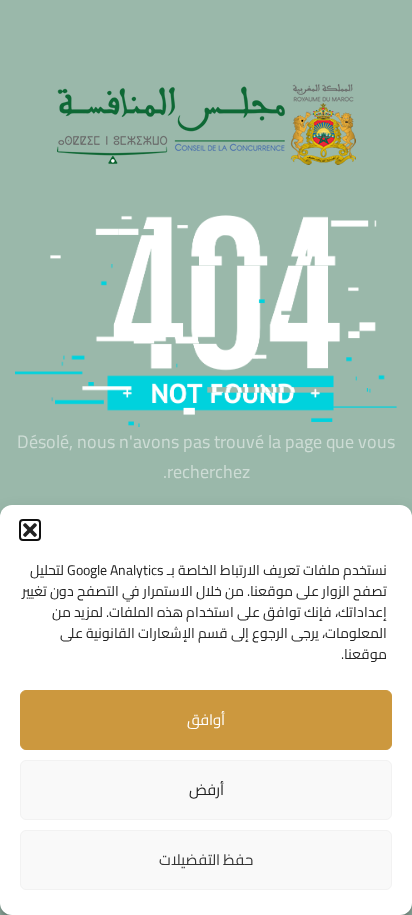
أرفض (206, 789)
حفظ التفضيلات (206, 859)
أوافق (206, 719)
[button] (30, 530)
